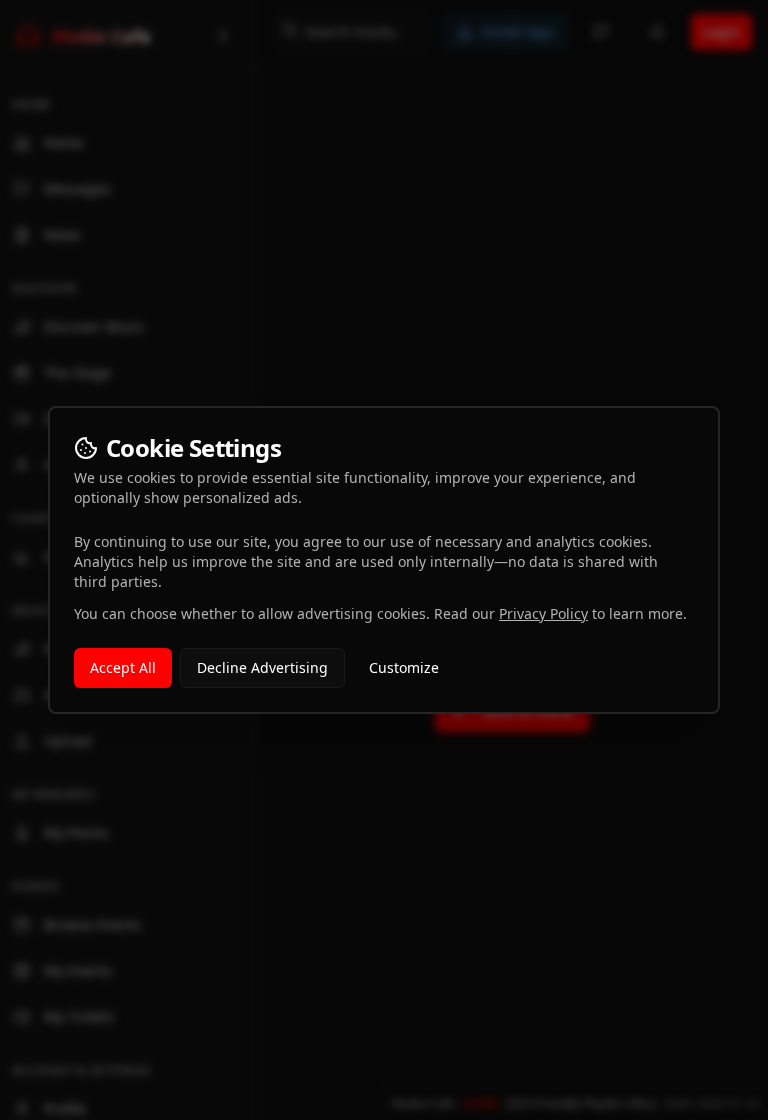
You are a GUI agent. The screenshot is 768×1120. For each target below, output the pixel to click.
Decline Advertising (262, 667)
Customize (404, 667)
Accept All (123, 667)
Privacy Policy (543, 613)
